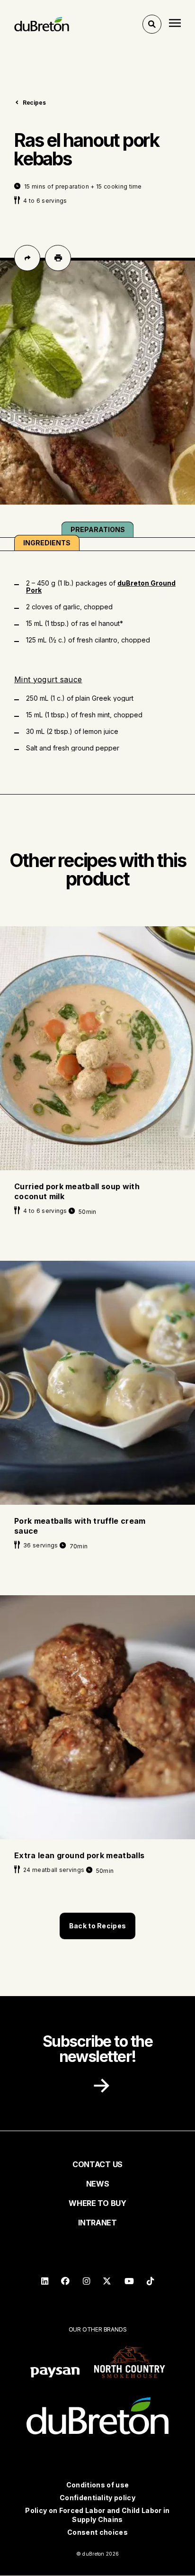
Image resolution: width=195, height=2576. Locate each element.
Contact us (97, 2164)
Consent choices (97, 2532)
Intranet (97, 2223)
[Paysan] (55, 2373)
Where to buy (97, 2203)
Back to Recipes (97, 1926)
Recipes (34, 103)
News (98, 2184)
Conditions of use (97, 2485)
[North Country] (130, 2363)
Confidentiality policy (97, 2498)
